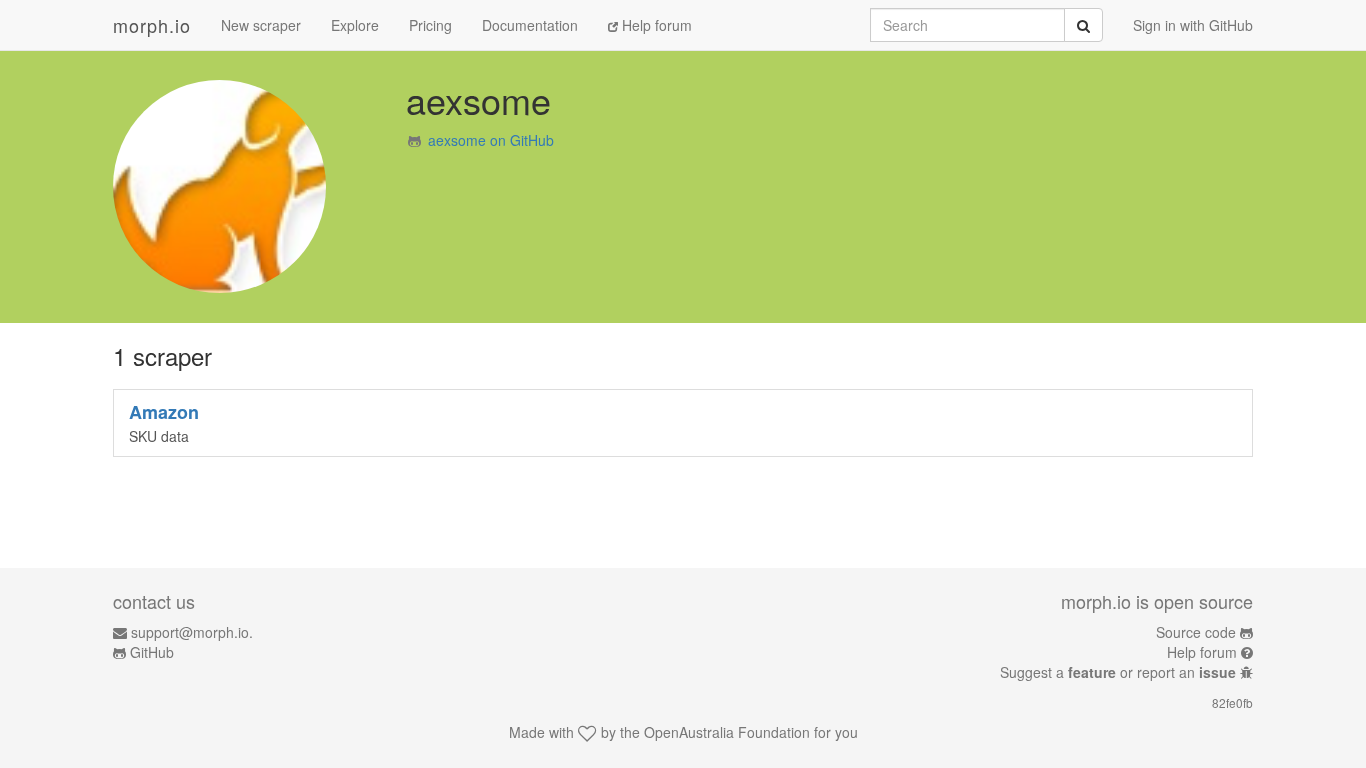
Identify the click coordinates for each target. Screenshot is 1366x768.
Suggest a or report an (1118, 672)
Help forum (655, 25)
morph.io (152, 25)
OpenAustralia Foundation (727, 732)
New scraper (261, 25)
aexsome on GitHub (491, 140)
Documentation (530, 25)
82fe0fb (1232, 702)
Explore (355, 25)
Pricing (430, 25)
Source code (1196, 632)
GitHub (152, 652)
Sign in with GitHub (1193, 25)
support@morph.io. (192, 632)
